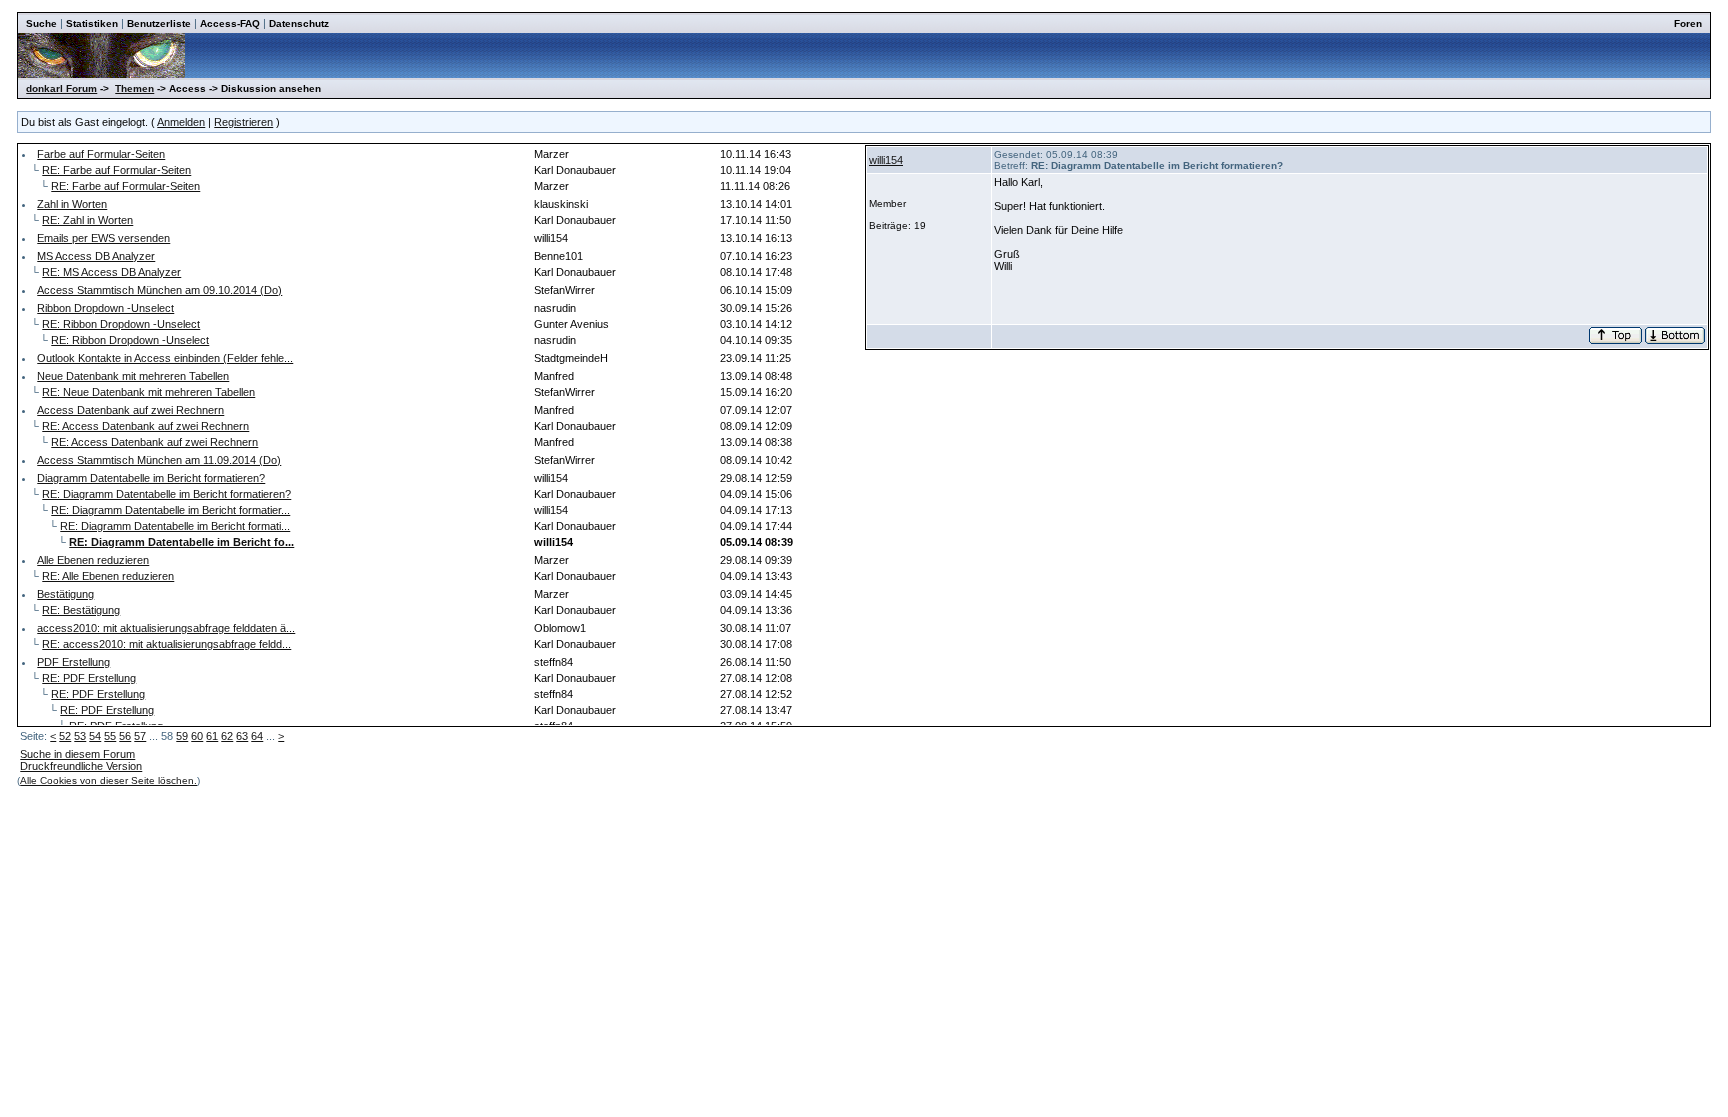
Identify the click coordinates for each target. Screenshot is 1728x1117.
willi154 (886, 160)
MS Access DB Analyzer (96, 256)
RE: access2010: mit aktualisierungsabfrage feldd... (166, 644)
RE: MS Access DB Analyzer (111, 272)
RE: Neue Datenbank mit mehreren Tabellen (148, 392)
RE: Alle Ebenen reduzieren (108, 576)
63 (242, 736)
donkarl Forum (61, 88)
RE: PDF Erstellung (89, 678)
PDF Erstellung (73, 662)
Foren (1688, 23)
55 (110, 736)
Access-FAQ (230, 23)
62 (227, 736)
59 (182, 736)
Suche (41, 23)
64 (257, 736)
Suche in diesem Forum (77, 754)
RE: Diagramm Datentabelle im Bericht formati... (175, 526)
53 (80, 736)
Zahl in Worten (72, 204)
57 (140, 736)
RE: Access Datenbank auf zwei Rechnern (145, 426)
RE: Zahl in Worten (87, 220)
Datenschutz (299, 23)
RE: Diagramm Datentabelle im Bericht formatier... (170, 510)
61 (212, 736)
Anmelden (181, 122)
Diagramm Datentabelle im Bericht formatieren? (151, 478)
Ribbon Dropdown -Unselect (105, 308)
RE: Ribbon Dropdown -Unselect (121, 324)
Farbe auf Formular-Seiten (101, 154)
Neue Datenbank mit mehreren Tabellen (133, 376)
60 (197, 736)
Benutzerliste (159, 23)
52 (65, 736)
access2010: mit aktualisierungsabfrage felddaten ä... (166, 628)
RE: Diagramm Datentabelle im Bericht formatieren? (166, 494)
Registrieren (243, 122)
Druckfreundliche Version (81, 766)
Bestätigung (65, 594)
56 (125, 736)
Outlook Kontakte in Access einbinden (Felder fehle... (165, 358)
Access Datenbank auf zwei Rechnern (130, 410)
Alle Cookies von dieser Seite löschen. (108, 780)
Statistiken (92, 23)
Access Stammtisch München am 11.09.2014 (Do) (159, 460)
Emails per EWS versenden (103, 238)
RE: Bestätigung (81, 610)
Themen (134, 88)
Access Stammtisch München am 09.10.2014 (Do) (159, 290)
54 (95, 736)
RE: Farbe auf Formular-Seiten (116, 170)
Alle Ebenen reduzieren (93, 560)
